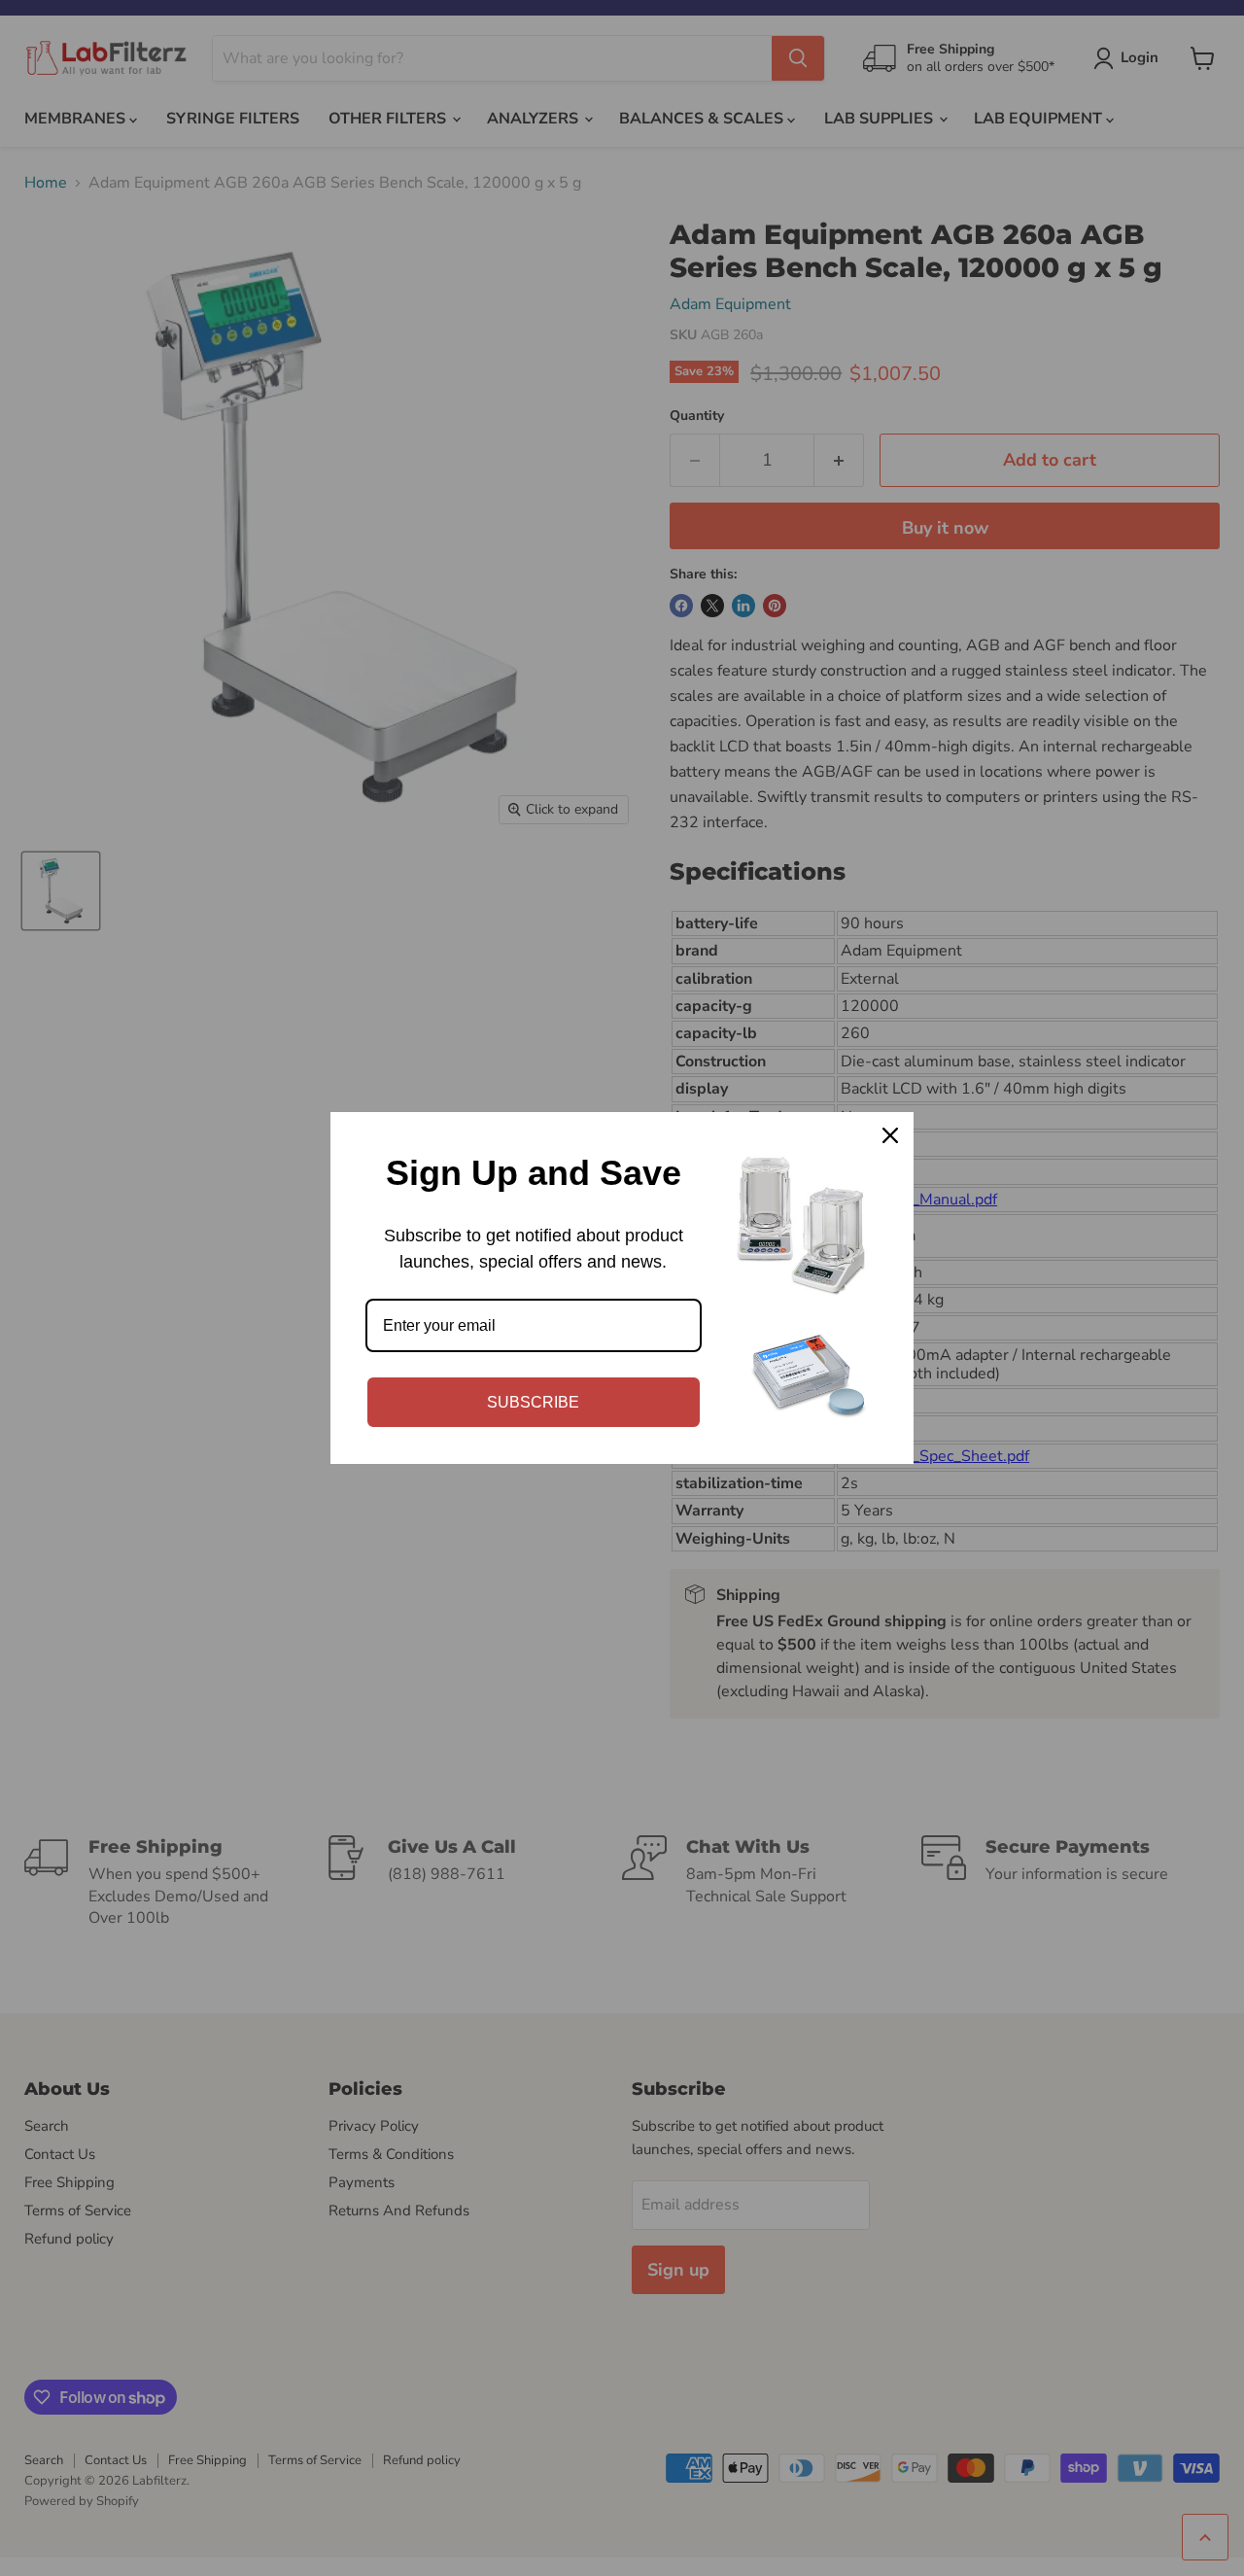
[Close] (890, 1135)
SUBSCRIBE (533, 1402)
